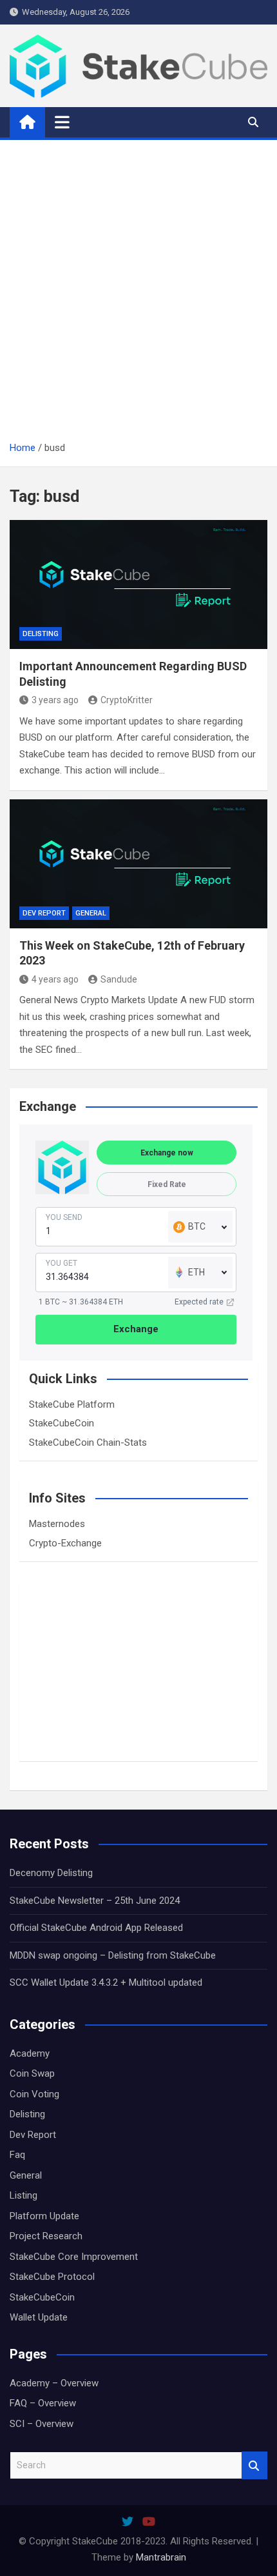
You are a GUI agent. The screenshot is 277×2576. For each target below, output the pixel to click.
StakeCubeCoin (62, 1423)
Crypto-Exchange (65, 1543)
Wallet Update (39, 2317)
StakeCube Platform (72, 1404)
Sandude (119, 979)
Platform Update (44, 2216)
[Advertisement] (138, 295)
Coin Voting (34, 2094)
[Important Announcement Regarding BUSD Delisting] (138, 584)
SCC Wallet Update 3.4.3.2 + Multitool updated (106, 1982)
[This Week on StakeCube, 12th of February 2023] (138, 864)
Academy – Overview (54, 2383)
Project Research (46, 2236)
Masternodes (57, 1524)
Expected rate (199, 1302)
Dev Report (44, 913)
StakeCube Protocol (52, 2277)
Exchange (136, 1329)
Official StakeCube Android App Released (96, 1928)
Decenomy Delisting (51, 1873)
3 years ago (55, 700)
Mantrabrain (161, 2557)
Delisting (41, 634)
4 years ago (55, 979)
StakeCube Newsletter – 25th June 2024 (95, 1901)
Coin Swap (32, 2073)
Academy (30, 2053)
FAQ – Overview (43, 2403)
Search (254, 2465)
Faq (17, 2155)
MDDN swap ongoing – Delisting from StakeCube (113, 1955)
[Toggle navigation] (62, 122)
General (91, 913)
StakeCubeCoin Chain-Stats (88, 1443)
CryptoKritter (127, 700)
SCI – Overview (42, 2424)
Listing (24, 2195)
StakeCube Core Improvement (74, 2257)
